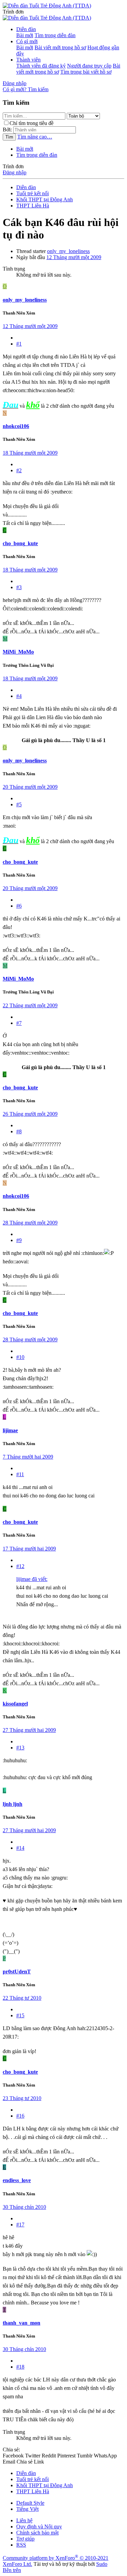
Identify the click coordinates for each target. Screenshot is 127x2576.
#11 (20, 1474)
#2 (19, 470)
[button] (13, 12)
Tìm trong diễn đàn (55, 35)
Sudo (102, 2564)
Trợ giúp (25, 2539)
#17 (20, 2225)
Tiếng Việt (27, 2509)
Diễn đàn (26, 29)
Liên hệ (24, 2520)
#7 (19, 1023)
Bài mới (25, 35)
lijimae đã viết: (32, 1579)
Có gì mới (27, 41)
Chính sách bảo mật (37, 2533)
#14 (20, 1848)
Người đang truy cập (89, 66)
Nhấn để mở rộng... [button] (37, 1604)
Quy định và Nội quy (39, 2527)
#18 (20, 2367)
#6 (19, 906)
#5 (19, 804)
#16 (20, 2116)
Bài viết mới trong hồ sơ (60, 47)
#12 (20, 1566)
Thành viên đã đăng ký (41, 66)
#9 (19, 1240)
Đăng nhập (15, 172)
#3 (19, 587)
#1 (19, 344)
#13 (20, 1748)
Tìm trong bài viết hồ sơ (86, 72)
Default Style (30, 2503)
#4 (19, 696)
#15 (20, 2015)
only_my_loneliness (68, 251)
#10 (20, 1357)
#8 (19, 1131)
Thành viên (28, 60)
